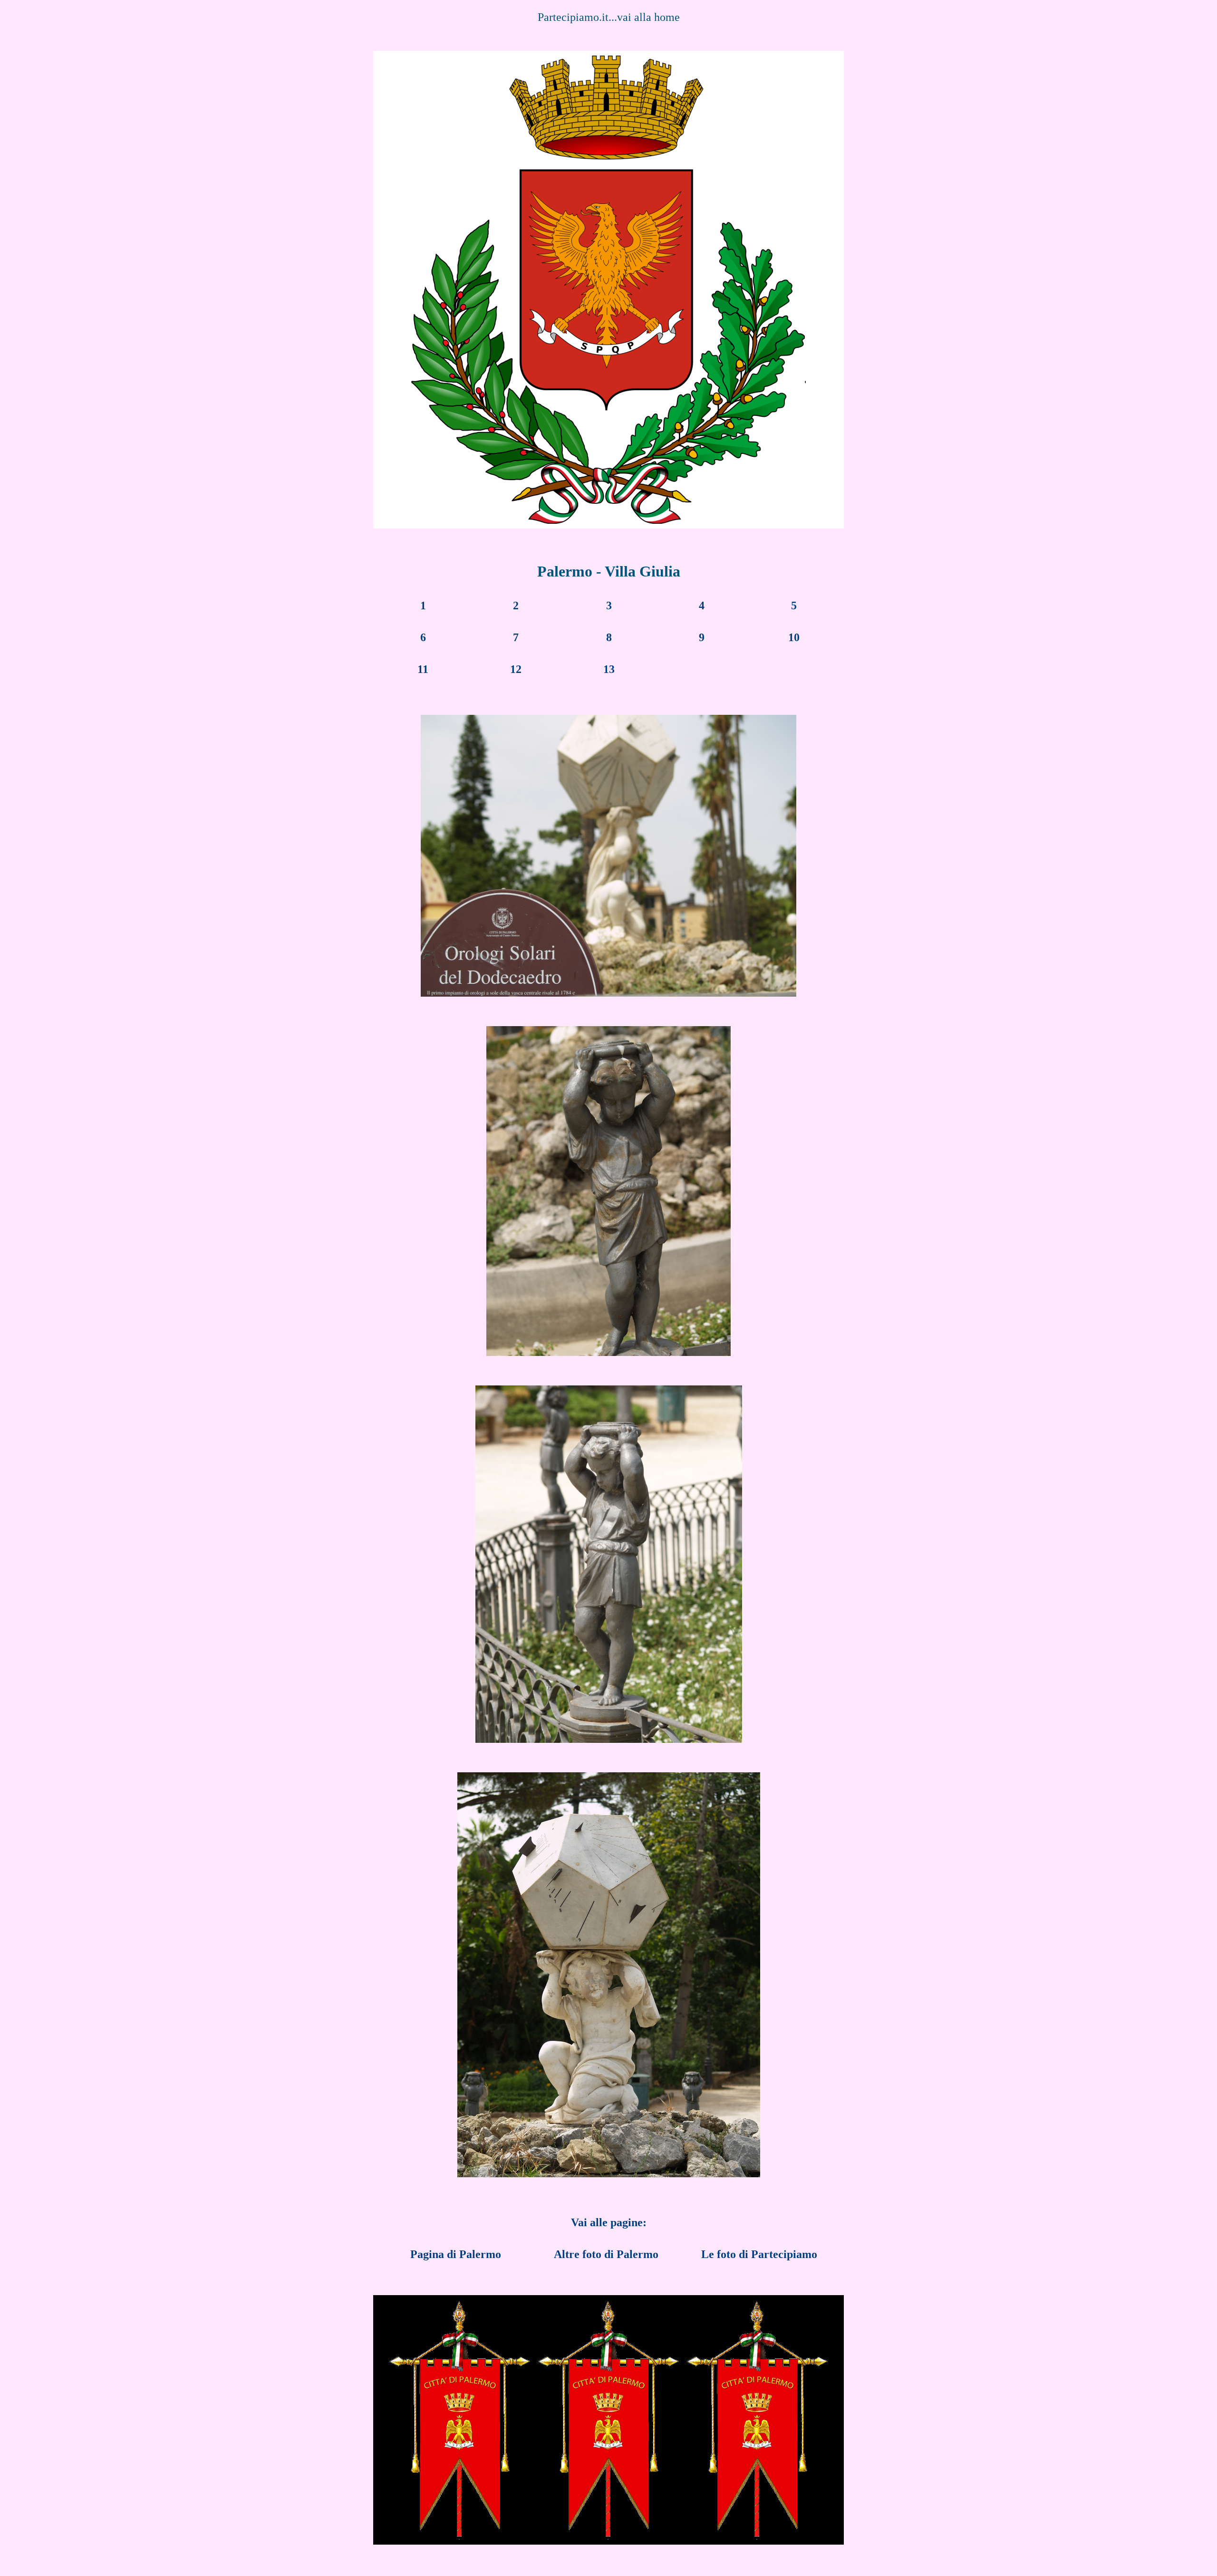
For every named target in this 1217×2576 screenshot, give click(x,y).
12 (516, 669)
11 (423, 669)
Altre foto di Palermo (606, 2254)
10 (794, 637)
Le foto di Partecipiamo (759, 2254)
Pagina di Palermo (456, 2254)
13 (609, 669)
